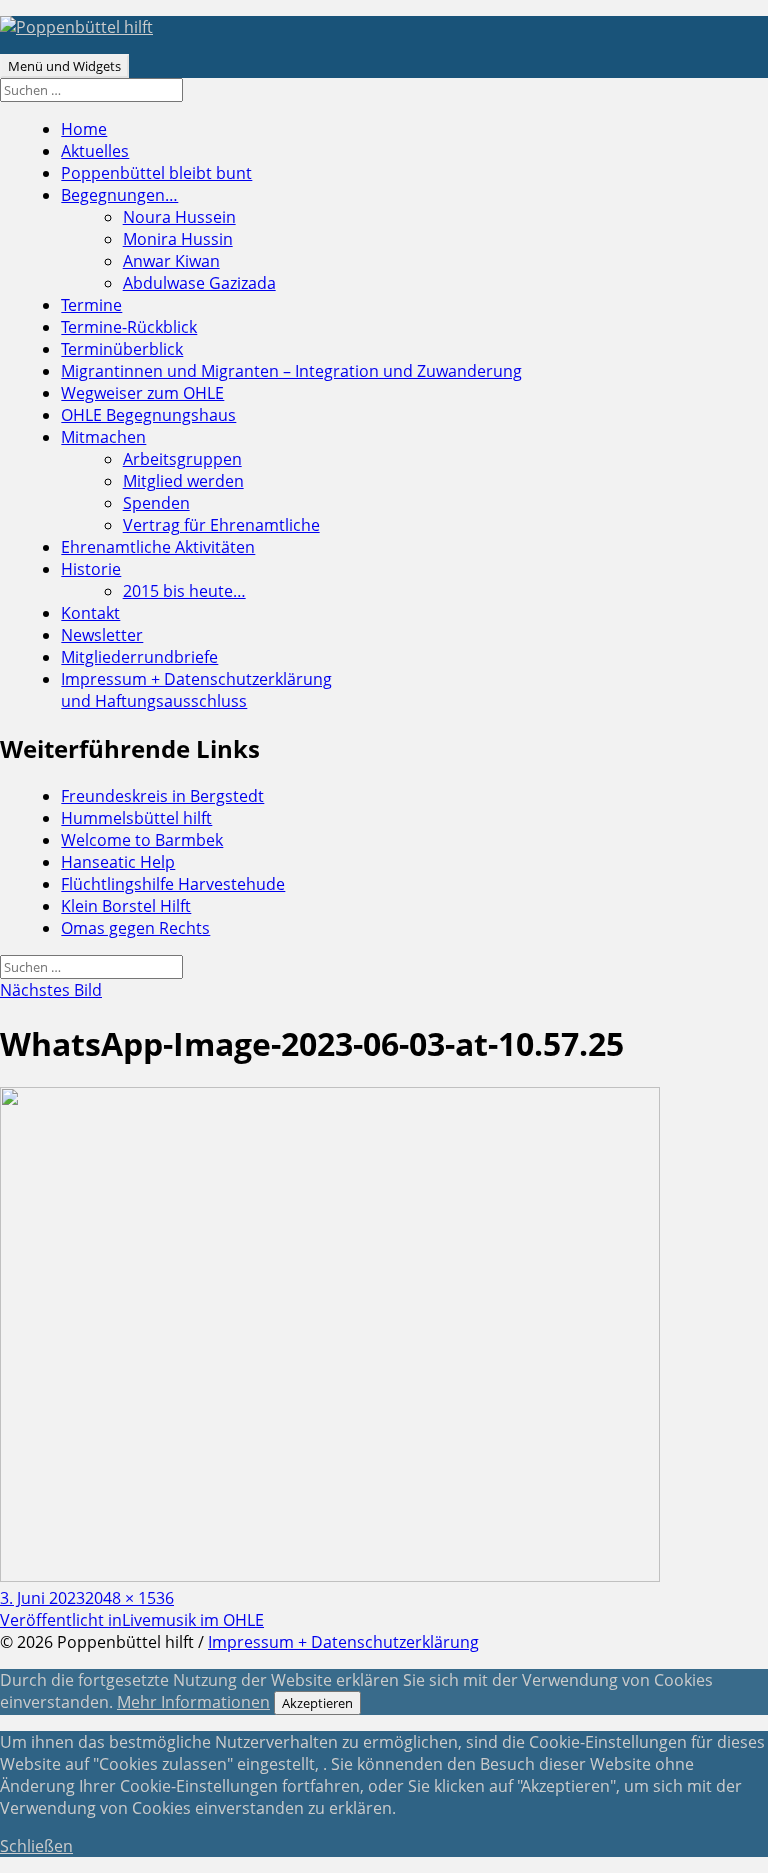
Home (84, 129)
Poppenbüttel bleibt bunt (156, 173)
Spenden (156, 503)
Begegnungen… (119, 195)
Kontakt (90, 613)
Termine (91, 305)
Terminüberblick (122, 349)
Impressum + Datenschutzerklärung (196, 690)
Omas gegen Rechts (135, 928)
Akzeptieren (317, 1703)
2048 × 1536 (129, 1598)
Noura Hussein (179, 217)
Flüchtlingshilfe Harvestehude (173, 884)
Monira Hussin (178, 239)
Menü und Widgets (64, 66)
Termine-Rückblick (129, 327)
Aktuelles (95, 151)
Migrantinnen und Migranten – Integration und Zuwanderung (291, 371)
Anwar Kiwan (171, 261)
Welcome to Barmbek (142, 840)
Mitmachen (103, 437)
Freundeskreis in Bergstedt (162, 796)
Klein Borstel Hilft (126, 906)
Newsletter (102, 635)
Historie (91, 569)
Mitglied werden (183, 481)
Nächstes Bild (51, 990)
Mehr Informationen (193, 1702)
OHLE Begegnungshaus (148, 415)
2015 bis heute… (184, 591)
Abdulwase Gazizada (199, 283)
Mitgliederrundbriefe (139, 657)
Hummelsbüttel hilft (136, 818)
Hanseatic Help (118, 862)
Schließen (36, 1846)
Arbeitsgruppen (182, 459)
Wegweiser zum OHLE (142, 393)
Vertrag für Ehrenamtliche (221, 525)
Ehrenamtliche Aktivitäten (158, 547)
